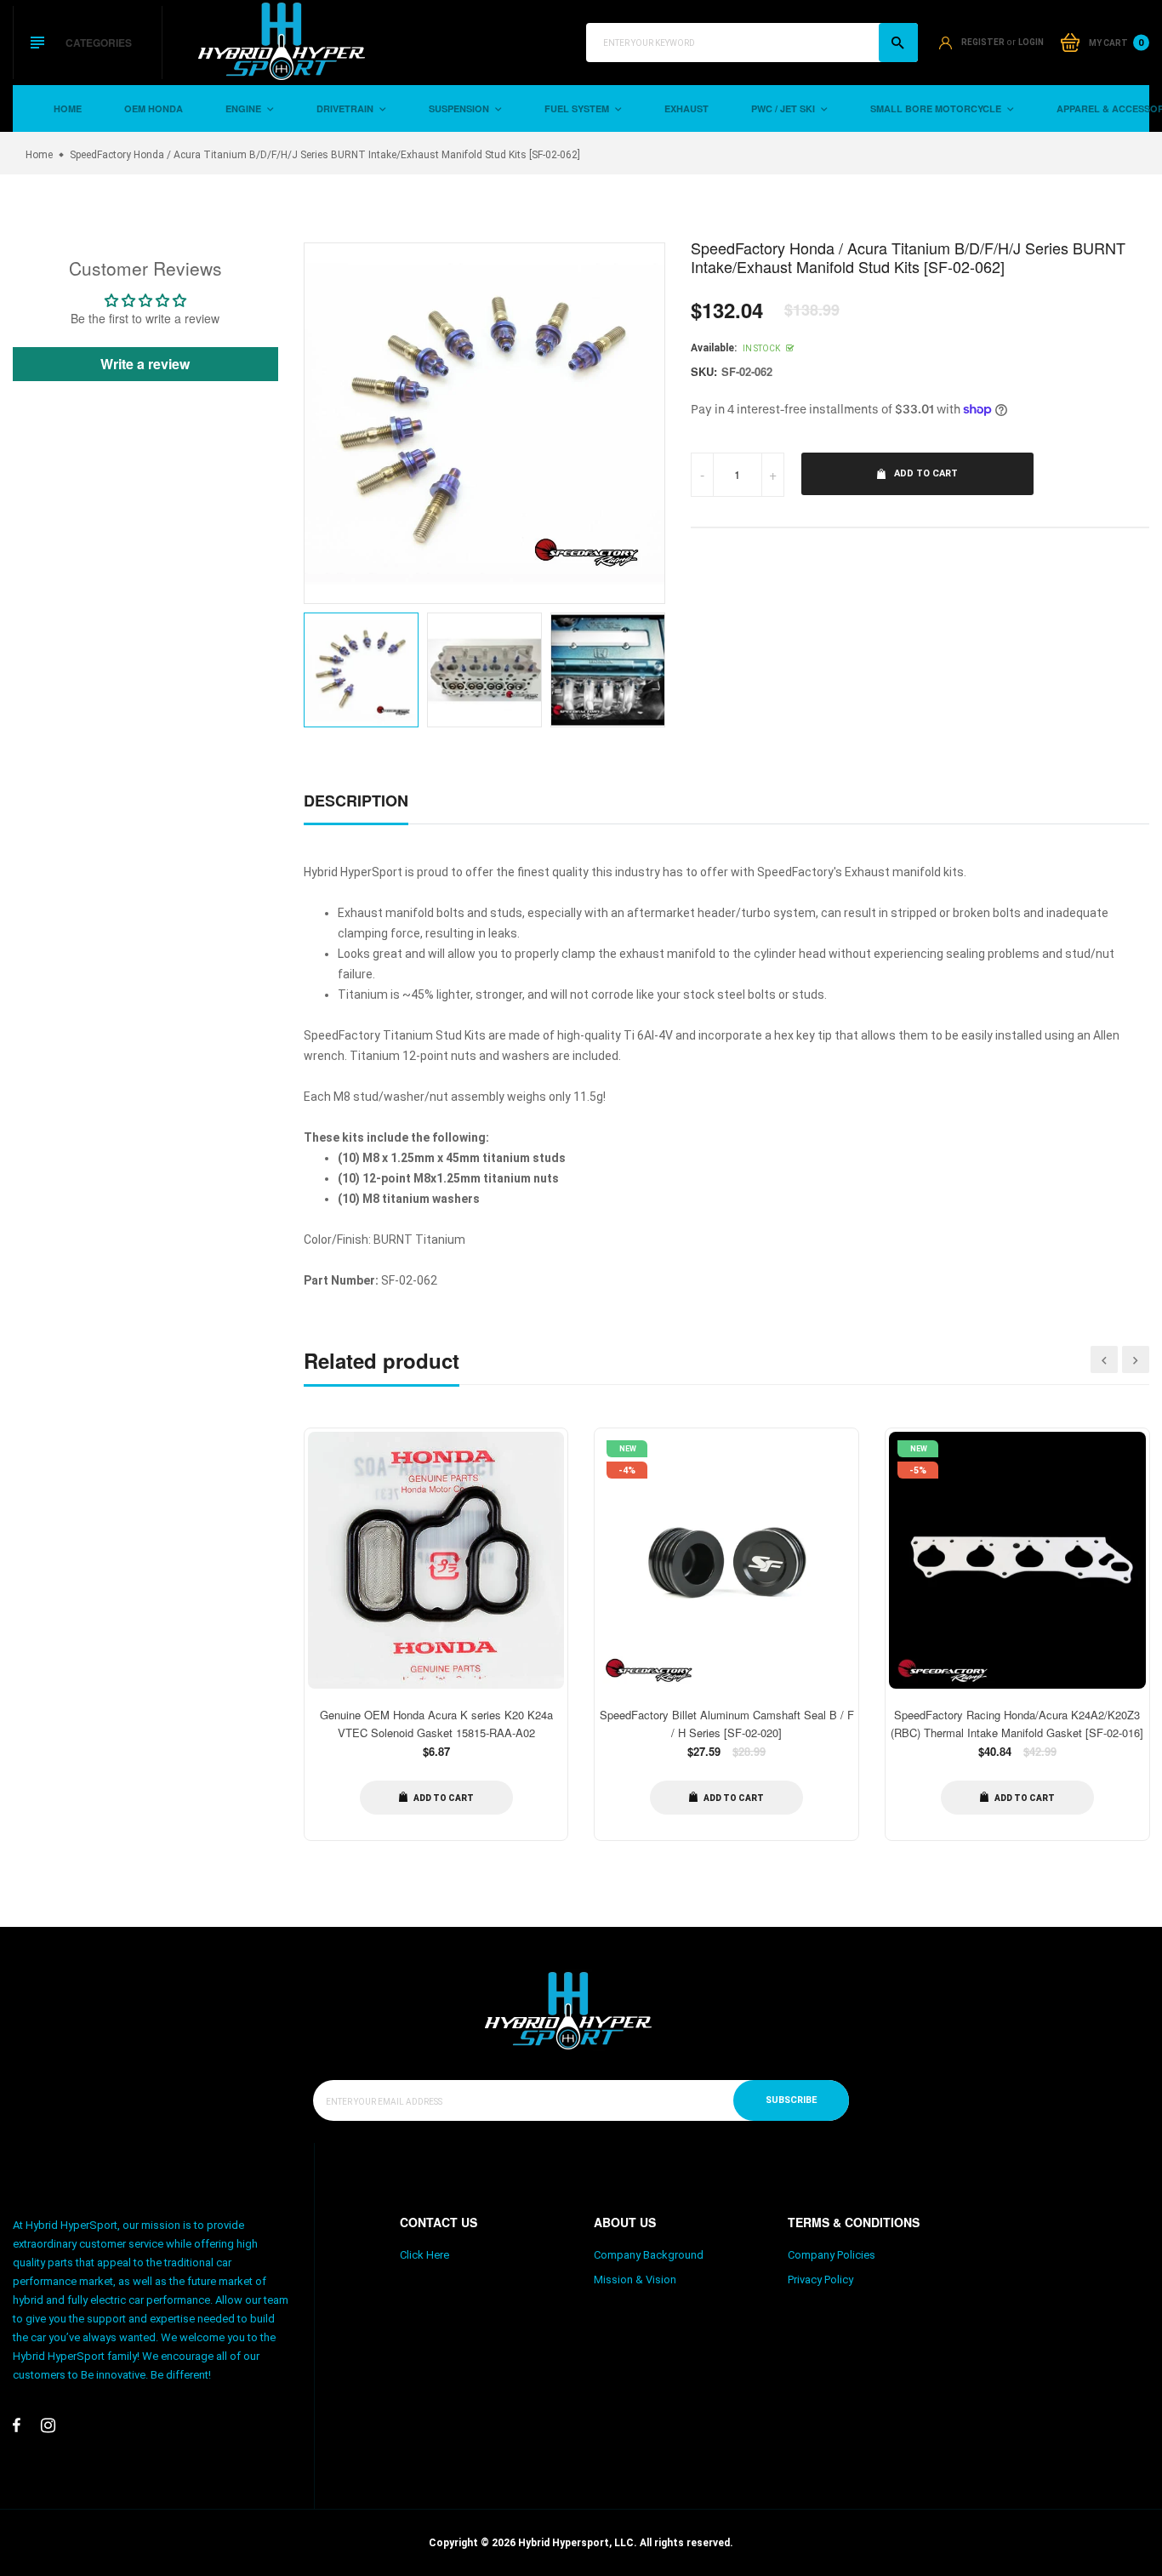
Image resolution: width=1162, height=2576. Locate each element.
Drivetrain (346, 108)
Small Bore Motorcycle (937, 108)
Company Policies (832, 2255)
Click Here (424, 2255)
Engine (245, 108)
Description (356, 801)
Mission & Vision (635, 2280)
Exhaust (686, 108)
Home (68, 108)
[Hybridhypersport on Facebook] (17, 2425)
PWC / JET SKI (784, 108)
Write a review (145, 364)
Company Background (649, 2255)
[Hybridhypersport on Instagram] (48, 2425)
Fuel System (578, 108)
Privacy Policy (820, 2280)
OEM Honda (154, 108)
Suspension (460, 108)
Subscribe (791, 2100)
